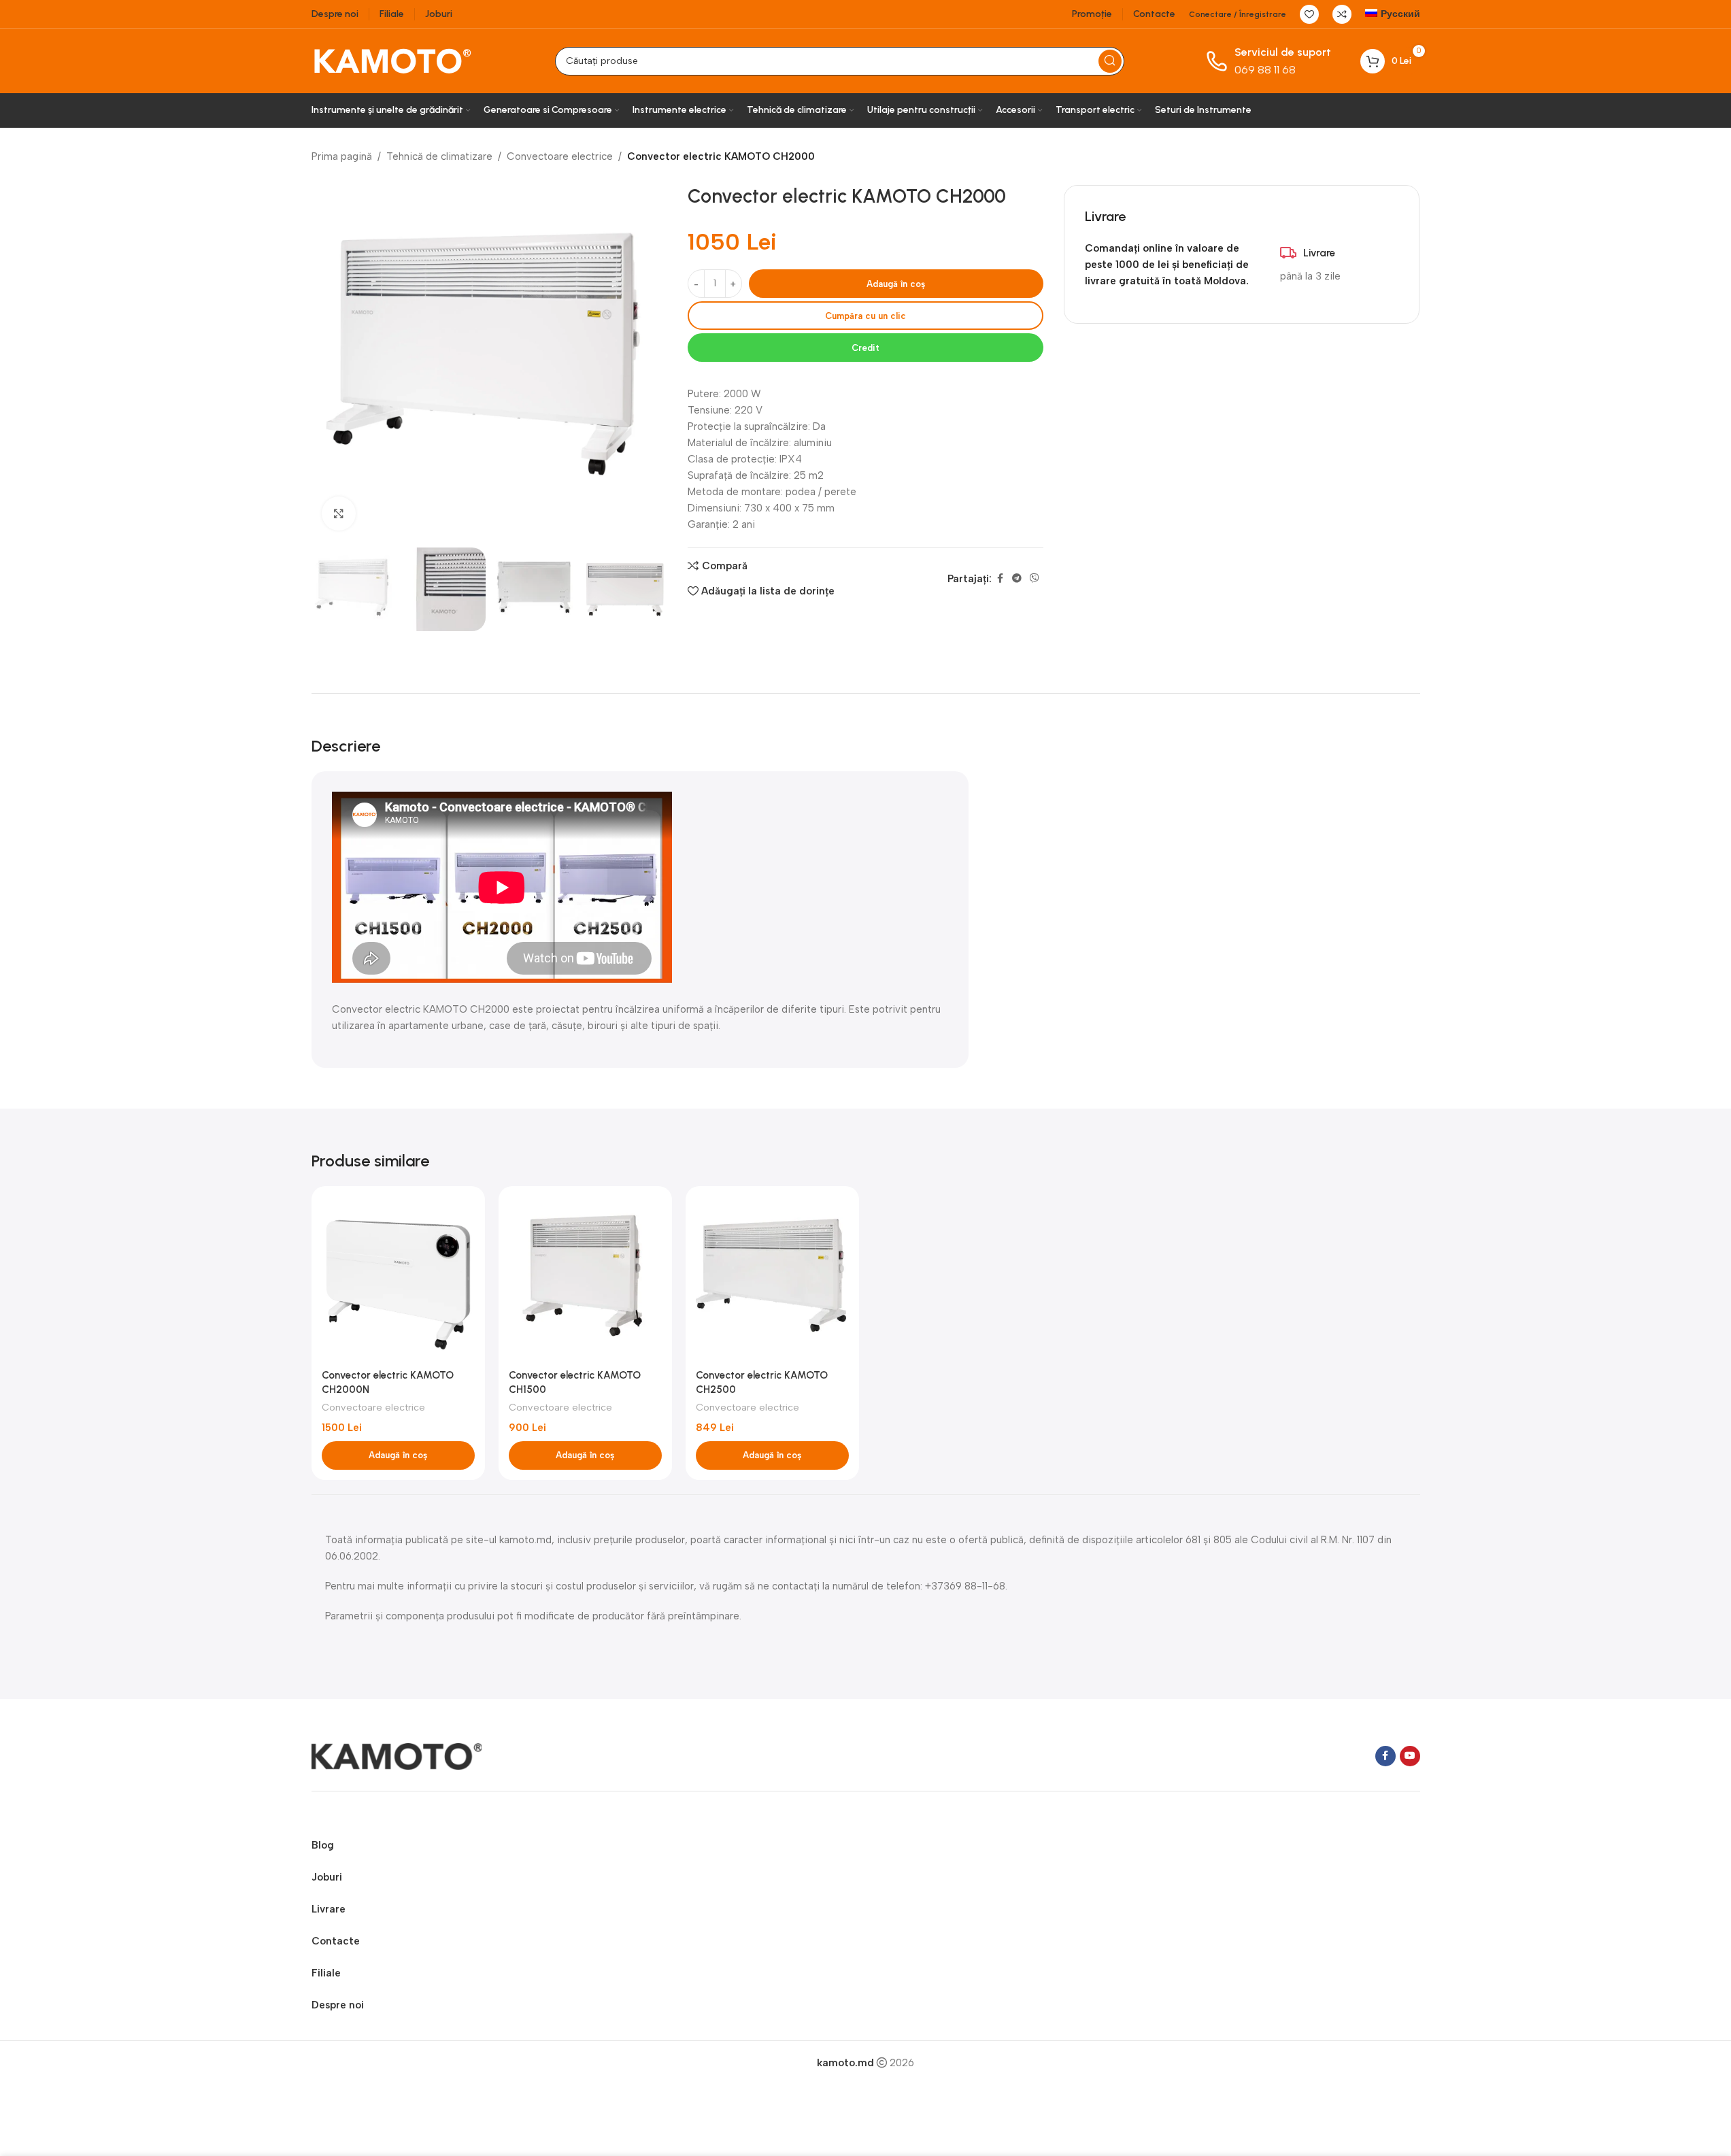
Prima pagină (342, 156)
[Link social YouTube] (1410, 1756)
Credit (865, 348)
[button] (398, 1455)
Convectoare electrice (560, 156)
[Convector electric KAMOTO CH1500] (585, 1279)
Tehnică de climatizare (439, 156)
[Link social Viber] (1035, 579)
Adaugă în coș (896, 284)
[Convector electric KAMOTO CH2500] (772, 1279)
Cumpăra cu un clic (865, 316)
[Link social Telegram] (1017, 579)
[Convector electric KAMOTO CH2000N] (398, 1279)
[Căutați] (1110, 61)
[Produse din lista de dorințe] (1309, 14)
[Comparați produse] (1342, 14)
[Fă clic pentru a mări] (339, 513)
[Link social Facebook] (1000, 579)
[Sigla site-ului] (392, 60)
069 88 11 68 (1265, 70)
